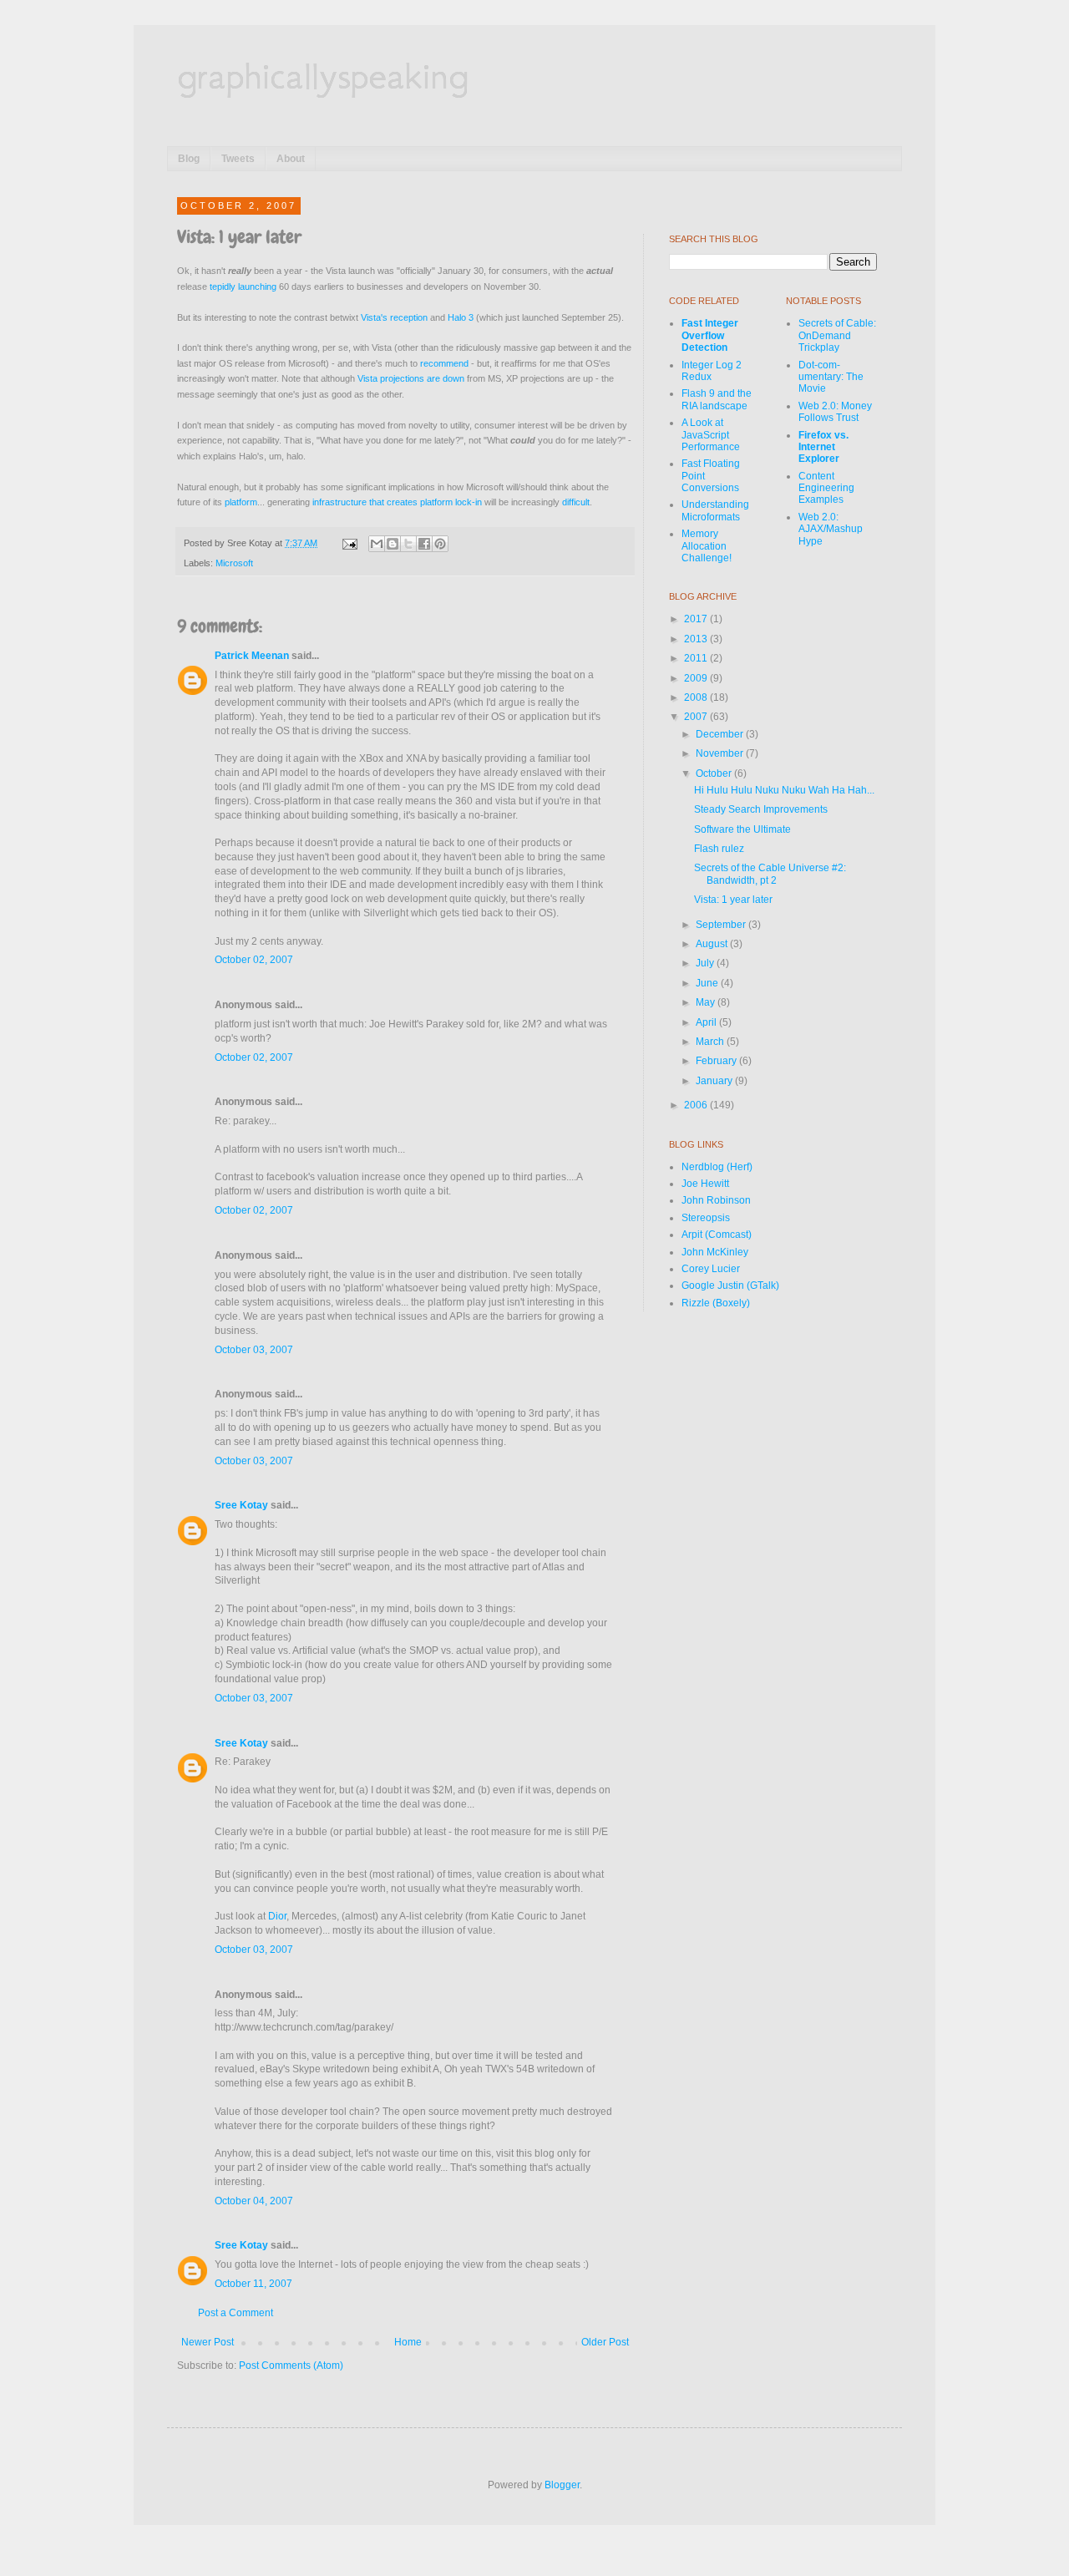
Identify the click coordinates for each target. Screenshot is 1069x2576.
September (722, 925)
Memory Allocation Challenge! (707, 546)
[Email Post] (349, 543)
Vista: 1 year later (733, 900)
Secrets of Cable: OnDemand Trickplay (837, 335)
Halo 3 (461, 317)
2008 (697, 697)
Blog (189, 159)
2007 (697, 717)
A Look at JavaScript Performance (711, 435)
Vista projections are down (411, 378)
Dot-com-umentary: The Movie (831, 377)
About (291, 159)
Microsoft (234, 563)
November (721, 753)
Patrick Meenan (252, 656)
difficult (576, 502)
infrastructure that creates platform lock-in (397, 502)
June (708, 983)
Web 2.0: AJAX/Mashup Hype (831, 529)
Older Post (605, 2342)
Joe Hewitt (705, 1184)
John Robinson (716, 1200)
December (721, 734)
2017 (697, 619)
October (715, 773)
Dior (277, 1916)
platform (241, 502)
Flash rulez (719, 849)
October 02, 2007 (254, 960)
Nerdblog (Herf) (717, 1167)
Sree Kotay (241, 1505)
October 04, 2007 (254, 2201)
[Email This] (377, 544)
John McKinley (715, 1252)
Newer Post (208, 2342)
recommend (444, 363)
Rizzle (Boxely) (716, 1303)
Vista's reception (394, 317)
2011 (697, 658)
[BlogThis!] (393, 544)
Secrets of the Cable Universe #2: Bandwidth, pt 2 (770, 874)
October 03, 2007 (254, 1350)
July (706, 963)
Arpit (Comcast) (717, 1235)
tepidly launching (243, 287)
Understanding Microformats (715, 510)
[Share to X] (408, 544)
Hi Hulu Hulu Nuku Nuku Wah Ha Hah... (784, 790)
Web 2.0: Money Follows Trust (835, 412)
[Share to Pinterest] (440, 544)
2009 (697, 678)
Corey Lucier (711, 1269)
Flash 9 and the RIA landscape (717, 399)
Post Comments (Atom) (291, 2366)
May (707, 1002)
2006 (697, 1105)
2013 (697, 639)
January (715, 1081)
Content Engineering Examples (826, 488)
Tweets (238, 159)
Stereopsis (706, 1218)
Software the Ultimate (742, 829)
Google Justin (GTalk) (730, 1285)
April (707, 1022)
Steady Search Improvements (761, 809)
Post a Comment (236, 2313)
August (713, 944)
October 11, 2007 (253, 2284)
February (717, 1061)
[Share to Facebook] (424, 544)
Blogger (562, 2485)
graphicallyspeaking (323, 75)
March (711, 1042)
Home (408, 2342)
